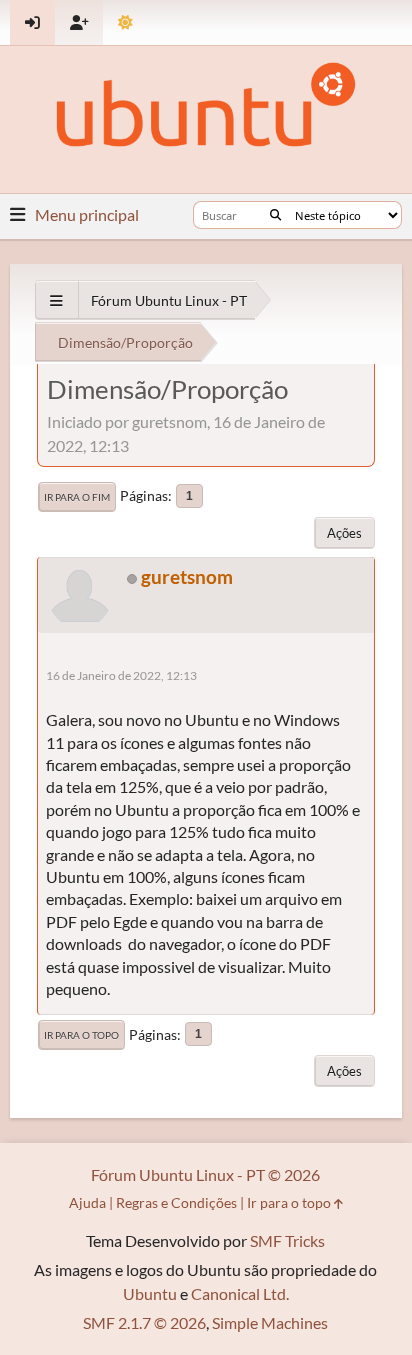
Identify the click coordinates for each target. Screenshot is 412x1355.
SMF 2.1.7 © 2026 (144, 1322)
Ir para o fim (77, 497)
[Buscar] (275, 215)
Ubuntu (150, 1293)
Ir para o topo (81, 1035)
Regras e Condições (176, 1202)
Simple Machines (270, 1322)
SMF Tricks (287, 1240)
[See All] (56, 300)
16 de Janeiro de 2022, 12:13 (121, 675)
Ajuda (87, 1202)
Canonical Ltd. (240, 1293)
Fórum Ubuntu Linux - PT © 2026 (205, 1174)
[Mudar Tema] (125, 22)
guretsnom (187, 576)
